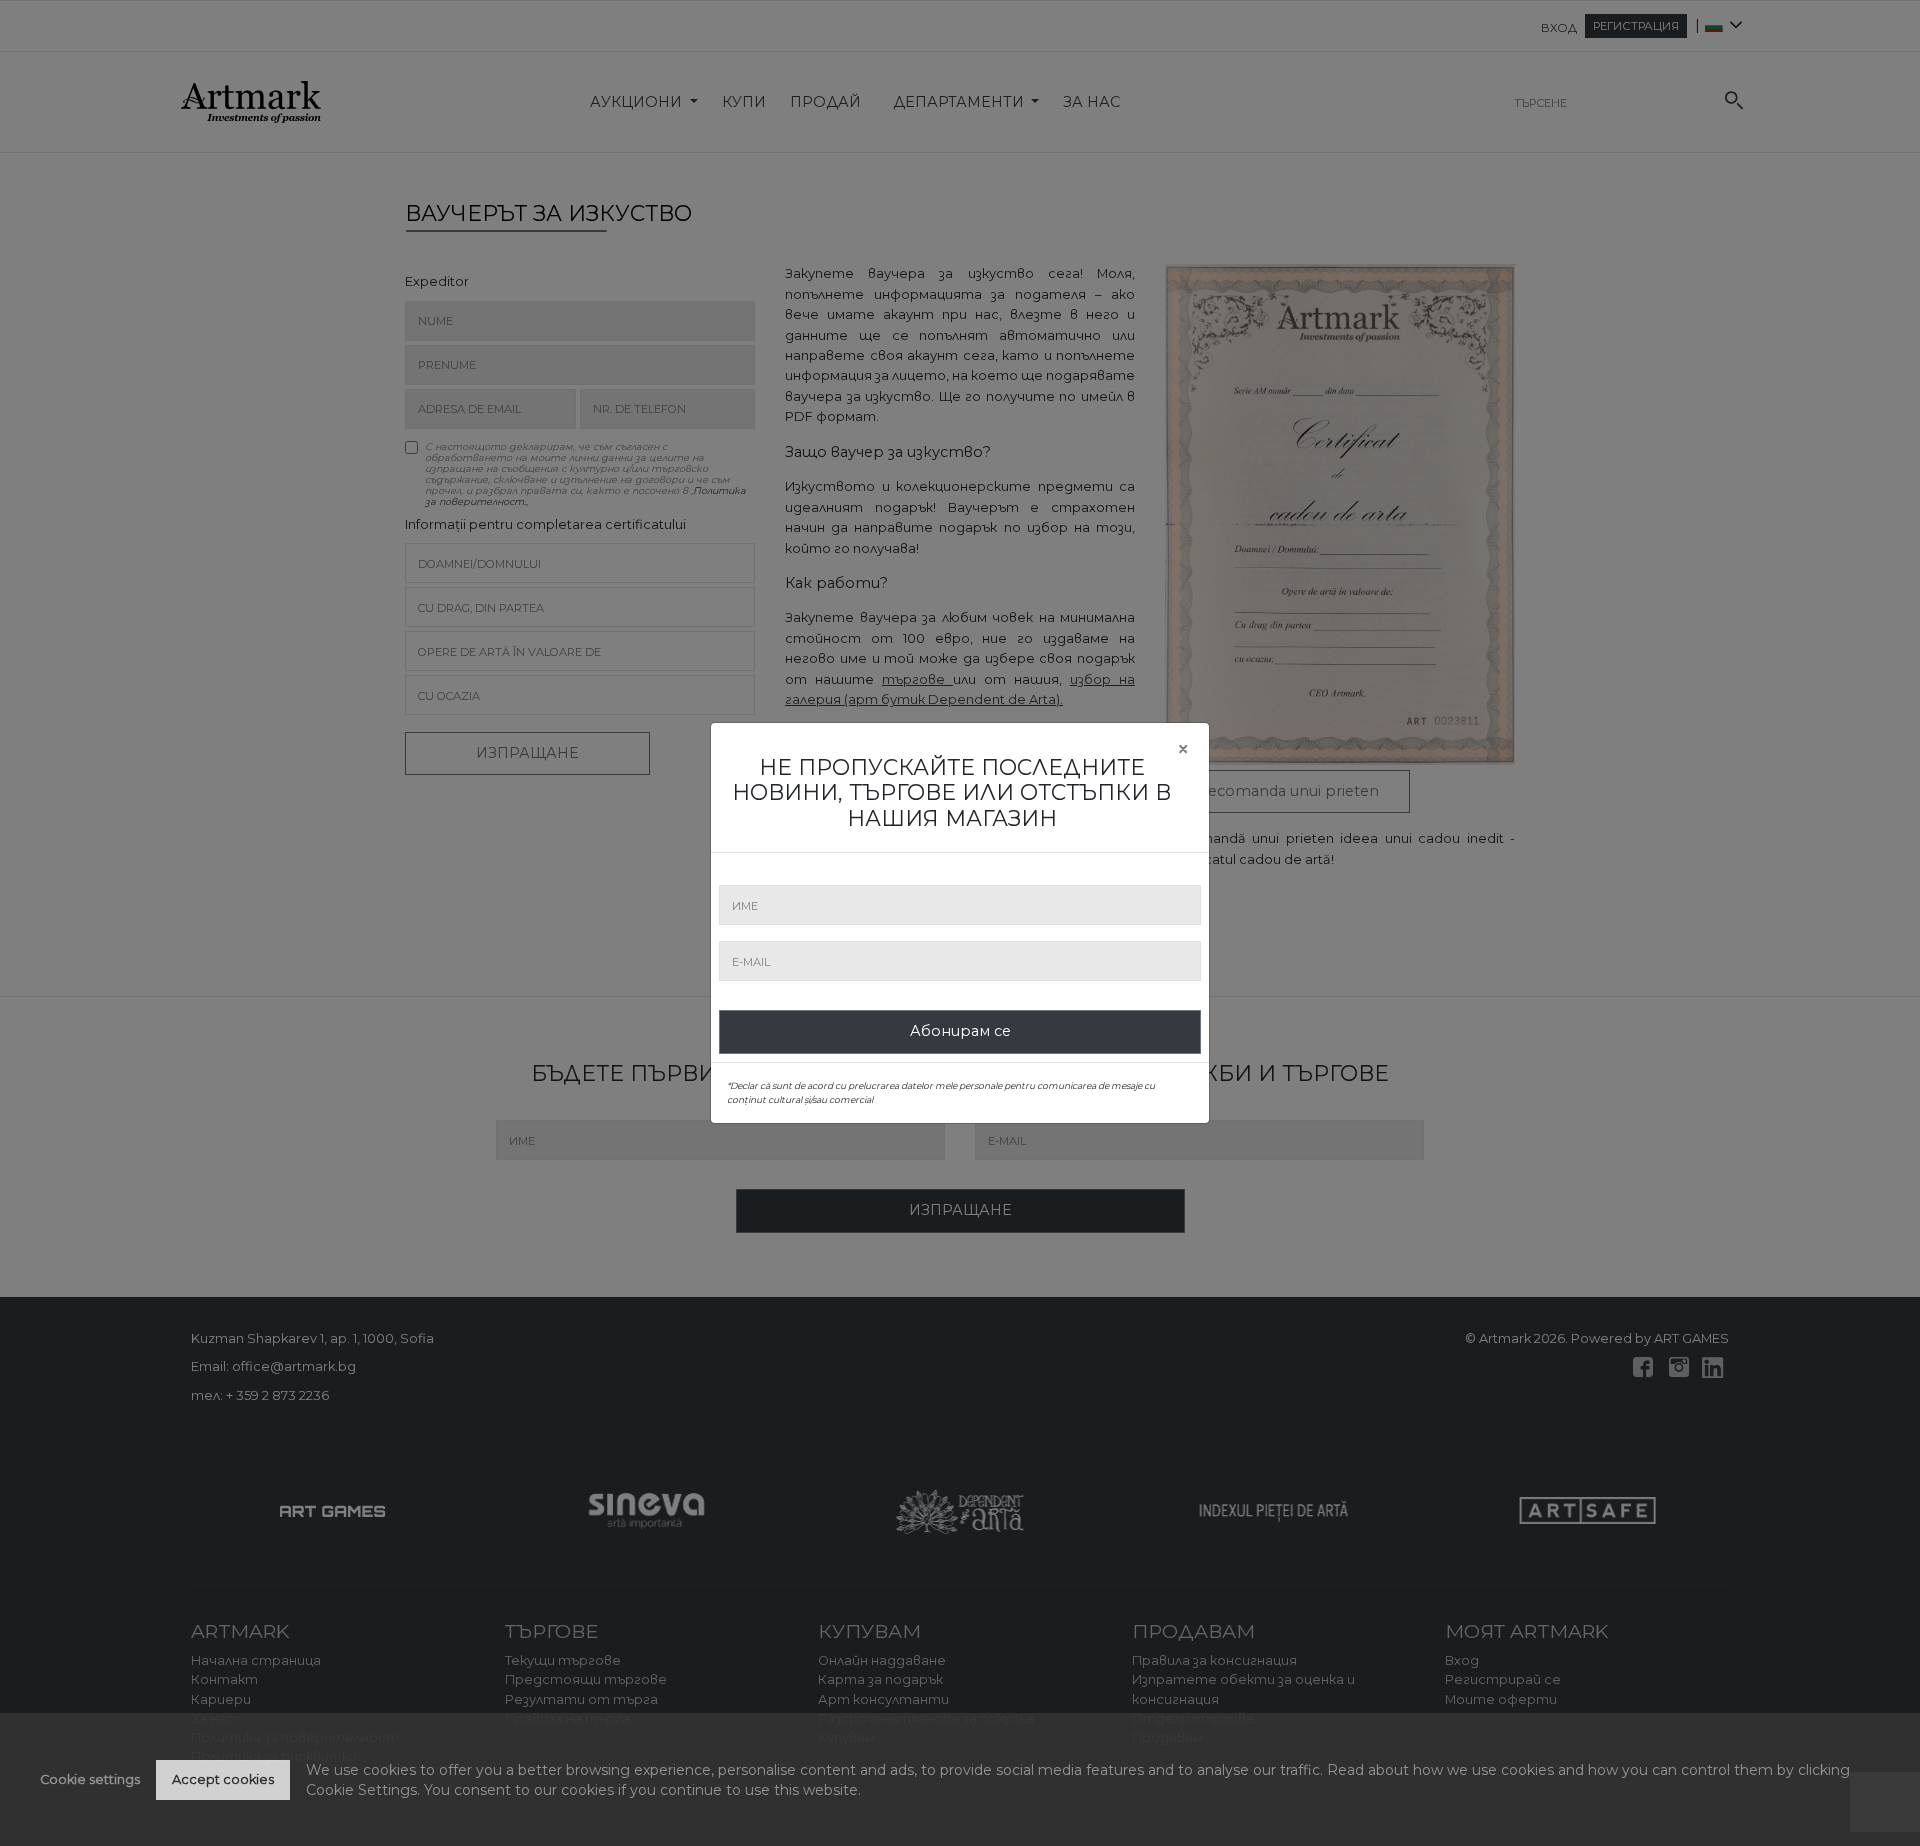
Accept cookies (223, 1779)
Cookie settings (90, 1779)
